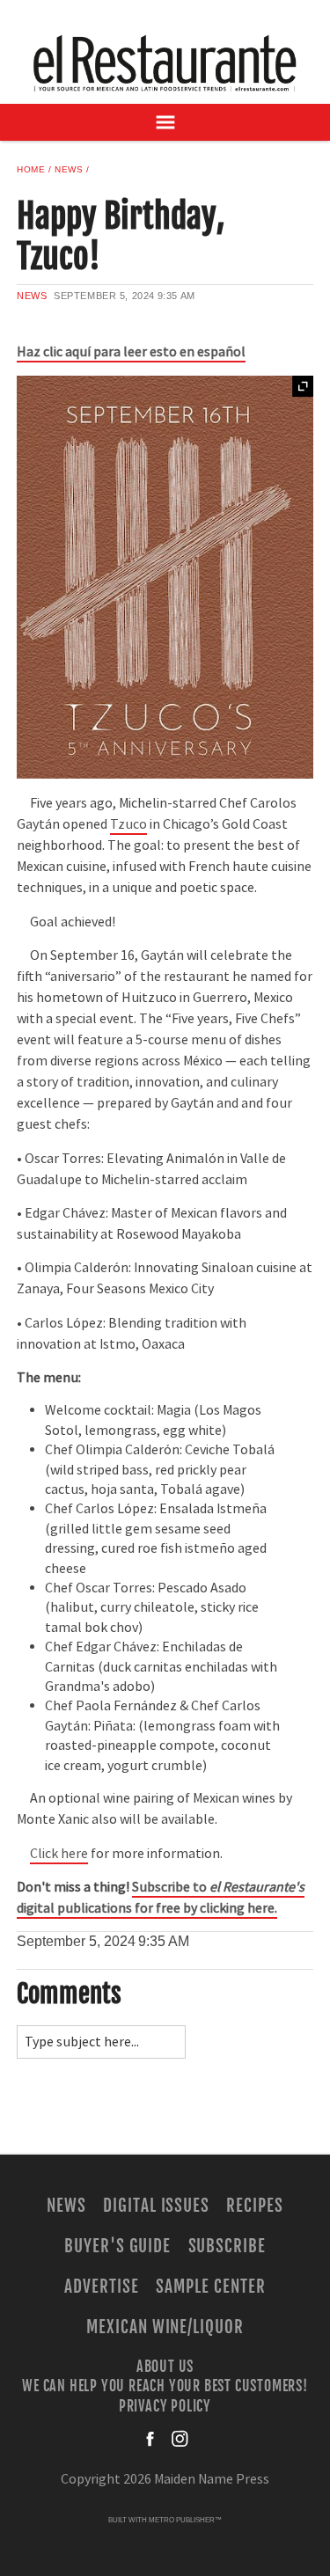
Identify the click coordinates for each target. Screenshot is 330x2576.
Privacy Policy (165, 2405)
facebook (151, 2439)
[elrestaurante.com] (165, 63)
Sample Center (210, 2287)
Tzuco (128, 824)
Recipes (255, 2206)
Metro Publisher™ (185, 2520)
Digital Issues (156, 2206)
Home (31, 169)
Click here (59, 1854)
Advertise (102, 2287)
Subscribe (227, 2246)
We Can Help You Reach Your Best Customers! (165, 2386)
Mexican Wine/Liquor (165, 2327)
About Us (165, 2367)
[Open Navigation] (165, 122)
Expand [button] (303, 386)
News (69, 169)
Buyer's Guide (117, 2246)
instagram (180, 2439)
